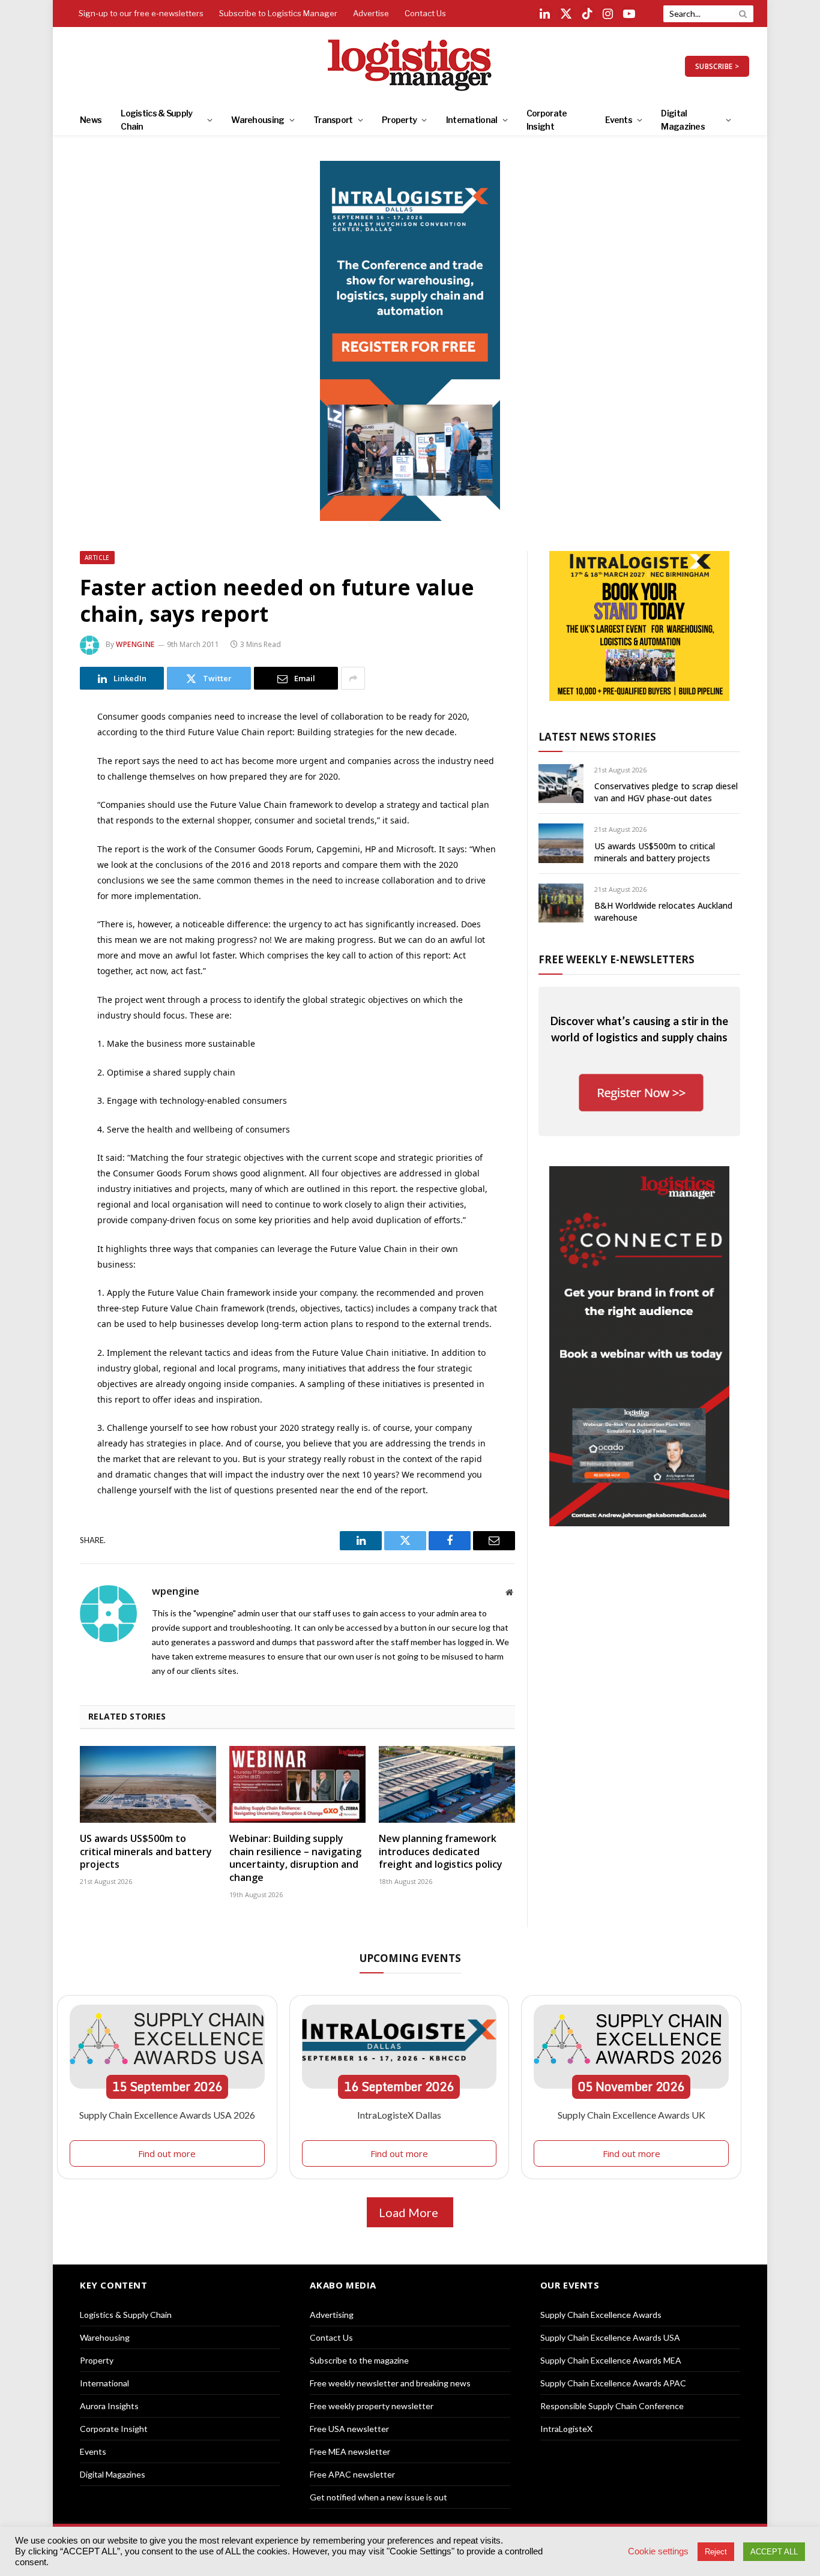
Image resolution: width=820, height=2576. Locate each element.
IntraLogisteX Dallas (399, 2115)
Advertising (332, 2315)
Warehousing (258, 120)
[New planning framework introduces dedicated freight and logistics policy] (447, 1784)
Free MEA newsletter (350, 2451)
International (472, 120)
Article (97, 558)
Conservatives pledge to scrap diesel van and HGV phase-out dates (666, 792)
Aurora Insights (109, 2406)
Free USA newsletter (349, 2429)
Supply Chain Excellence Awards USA (610, 2337)
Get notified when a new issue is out (378, 2497)
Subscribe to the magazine (359, 2360)
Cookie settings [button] (658, 2551)
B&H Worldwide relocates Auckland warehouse (663, 911)
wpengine (135, 644)
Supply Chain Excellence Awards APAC (613, 2383)
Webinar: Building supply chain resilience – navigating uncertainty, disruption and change (295, 1858)
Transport (333, 120)
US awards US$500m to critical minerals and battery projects (146, 1852)
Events (619, 120)
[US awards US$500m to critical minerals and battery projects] (148, 1784)
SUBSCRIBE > (717, 66)
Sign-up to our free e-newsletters (141, 13)
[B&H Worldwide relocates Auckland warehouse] (561, 903)
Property (399, 120)
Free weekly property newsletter (372, 2406)
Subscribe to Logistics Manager (278, 13)
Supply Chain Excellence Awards (601, 2315)
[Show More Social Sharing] (353, 678)
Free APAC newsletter (352, 2474)
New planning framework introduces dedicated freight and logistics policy (441, 1852)
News (91, 120)
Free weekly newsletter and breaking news (390, 2383)
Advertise (371, 13)
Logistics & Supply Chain (156, 120)
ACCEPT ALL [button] (774, 2552)
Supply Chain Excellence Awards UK (632, 2115)
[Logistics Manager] (410, 66)
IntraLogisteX (566, 2429)
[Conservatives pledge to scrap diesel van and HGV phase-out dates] (561, 784)
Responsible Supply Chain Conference (612, 2406)
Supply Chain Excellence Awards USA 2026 (167, 2115)
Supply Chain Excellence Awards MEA (611, 2360)
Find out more (167, 2153)
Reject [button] (716, 2552)
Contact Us (425, 13)
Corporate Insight (547, 120)
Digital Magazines (683, 120)
